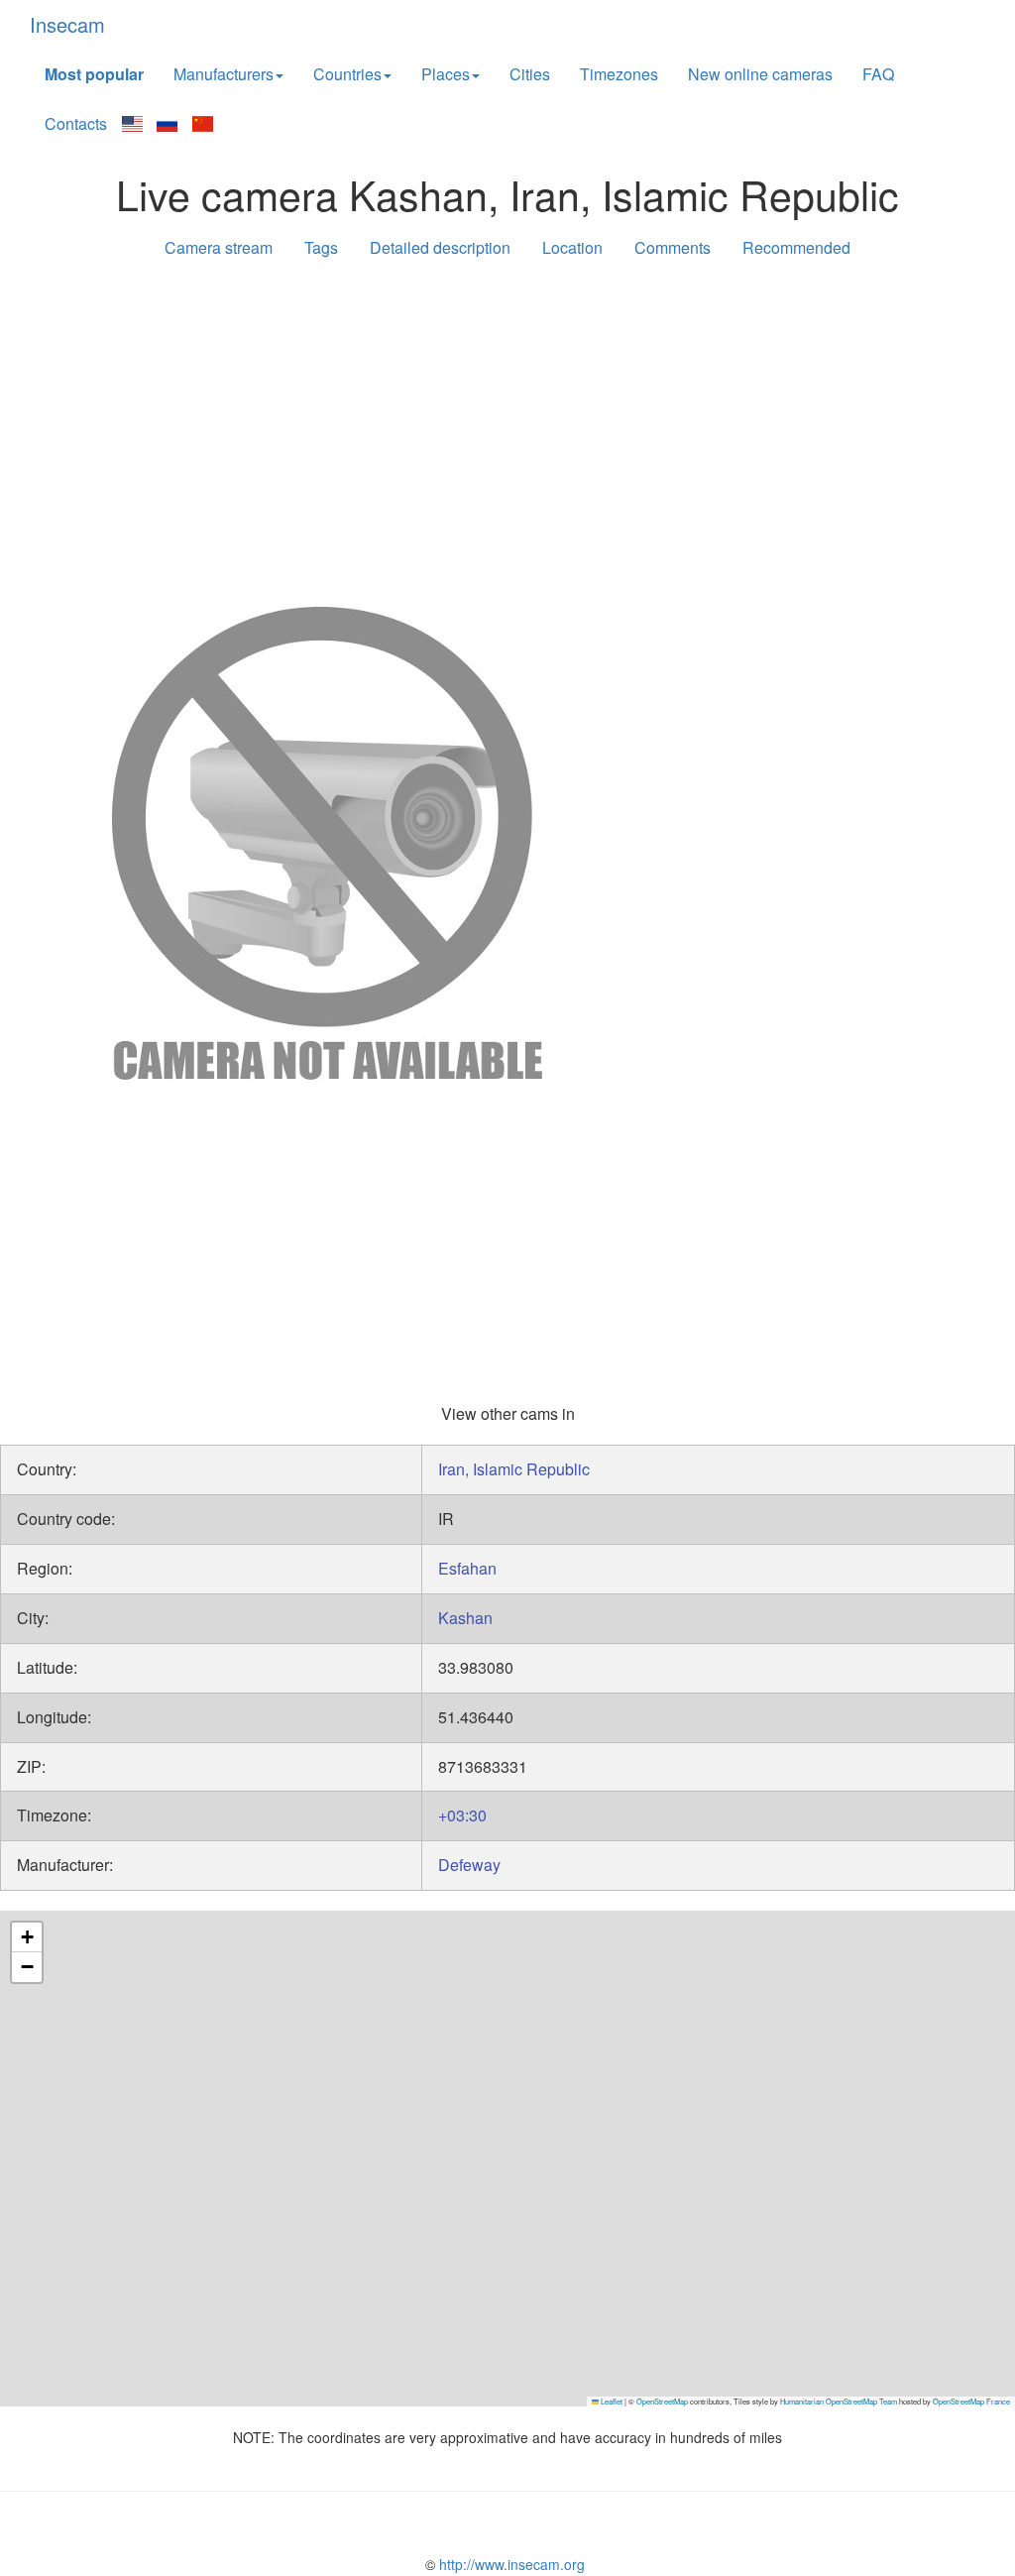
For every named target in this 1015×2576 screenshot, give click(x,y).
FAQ (878, 74)
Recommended (796, 247)
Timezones (619, 74)
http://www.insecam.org (510, 2564)
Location (572, 247)
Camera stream (219, 247)
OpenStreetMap (662, 2401)
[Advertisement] (507, 428)
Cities (530, 74)
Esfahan (467, 1568)
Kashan (465, 1618)
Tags (321, 247)
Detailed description (440, 247)
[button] (27, 1937)
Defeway (469, 1865)
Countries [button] (347, 74)
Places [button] (446, 74)
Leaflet (611, 2401)
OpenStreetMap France (971, 2401)
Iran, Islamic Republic (514, 1469)
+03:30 (462, 1815)
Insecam (67, 24)
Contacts (76, 123)
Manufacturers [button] (224, 74)
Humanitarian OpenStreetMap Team (839, 2401)
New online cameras (760, 74)
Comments (673, 247)
